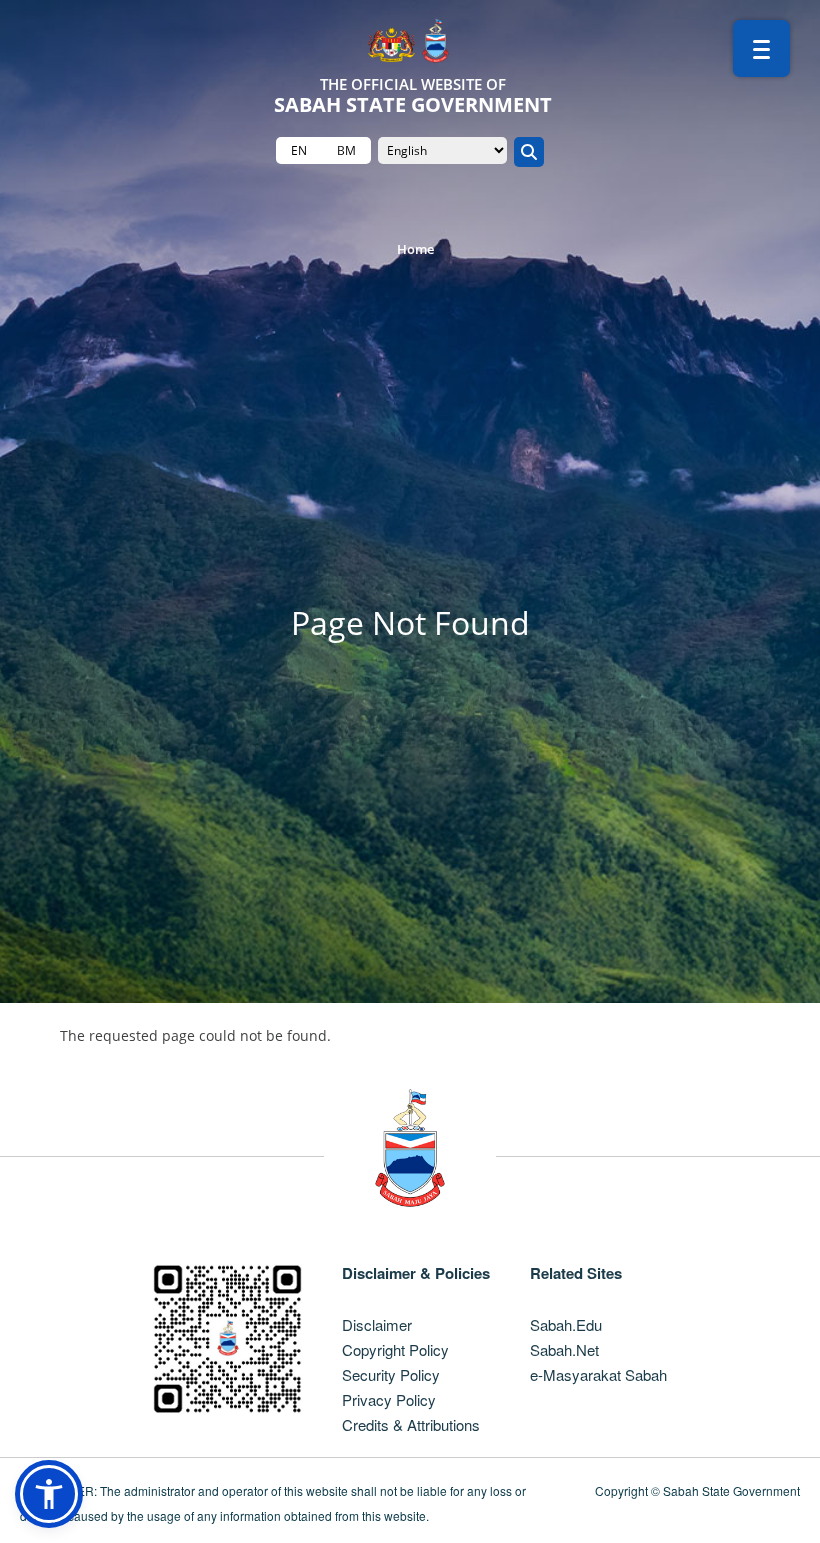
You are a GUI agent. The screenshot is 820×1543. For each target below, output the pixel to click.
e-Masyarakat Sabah (598, 1374)
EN (299, 150)
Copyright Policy (395, 1349)
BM (346, 150)
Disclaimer (377, 1324)
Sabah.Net (564, 1349)
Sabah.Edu (566, 1324)
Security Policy (391, 1374)
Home (415, 249)
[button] (49, 1494)
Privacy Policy (389, 1399)
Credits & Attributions (411, 1424)
